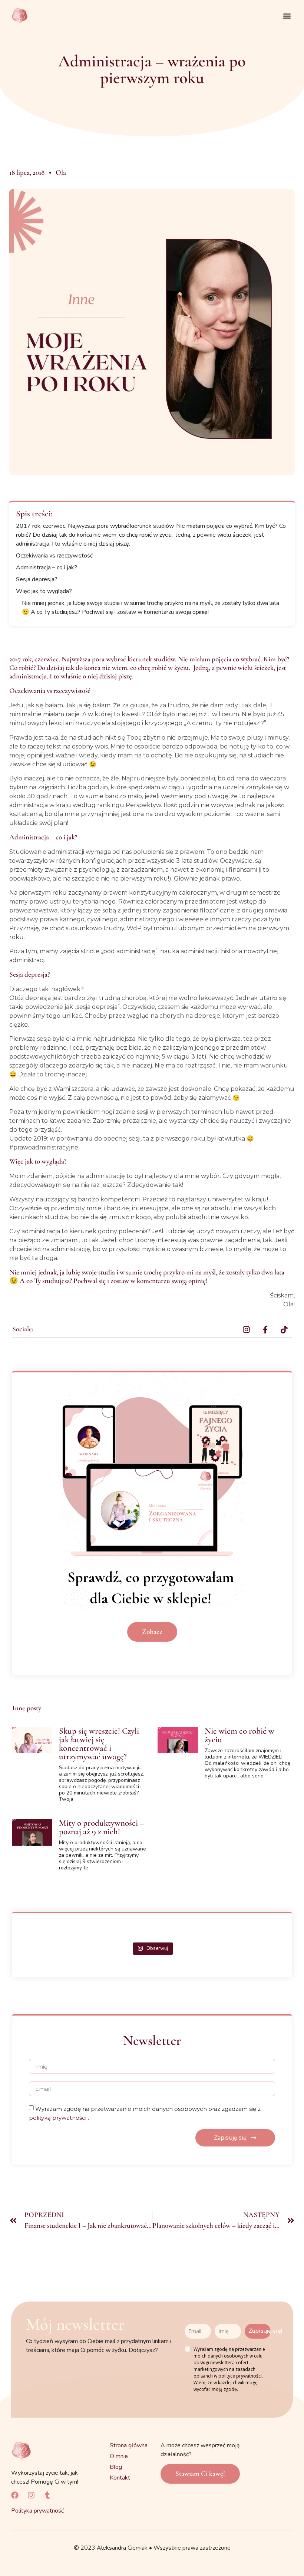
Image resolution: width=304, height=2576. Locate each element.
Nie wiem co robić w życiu (239, 1735)
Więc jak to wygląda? (44, 591)
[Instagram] (31, 2495)
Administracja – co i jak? (47, 567)
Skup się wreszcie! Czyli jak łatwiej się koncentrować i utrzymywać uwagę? (99, 1744)
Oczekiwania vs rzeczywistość (54, 556)
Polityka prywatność (37, 2511)
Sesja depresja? (37, 579)
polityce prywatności (240, 2376)
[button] (287, 16)
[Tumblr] (47, 2495)
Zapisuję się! (260, 2331)
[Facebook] (15, 2495)
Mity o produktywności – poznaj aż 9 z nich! (102, 1827)
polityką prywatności (58, 2118)
